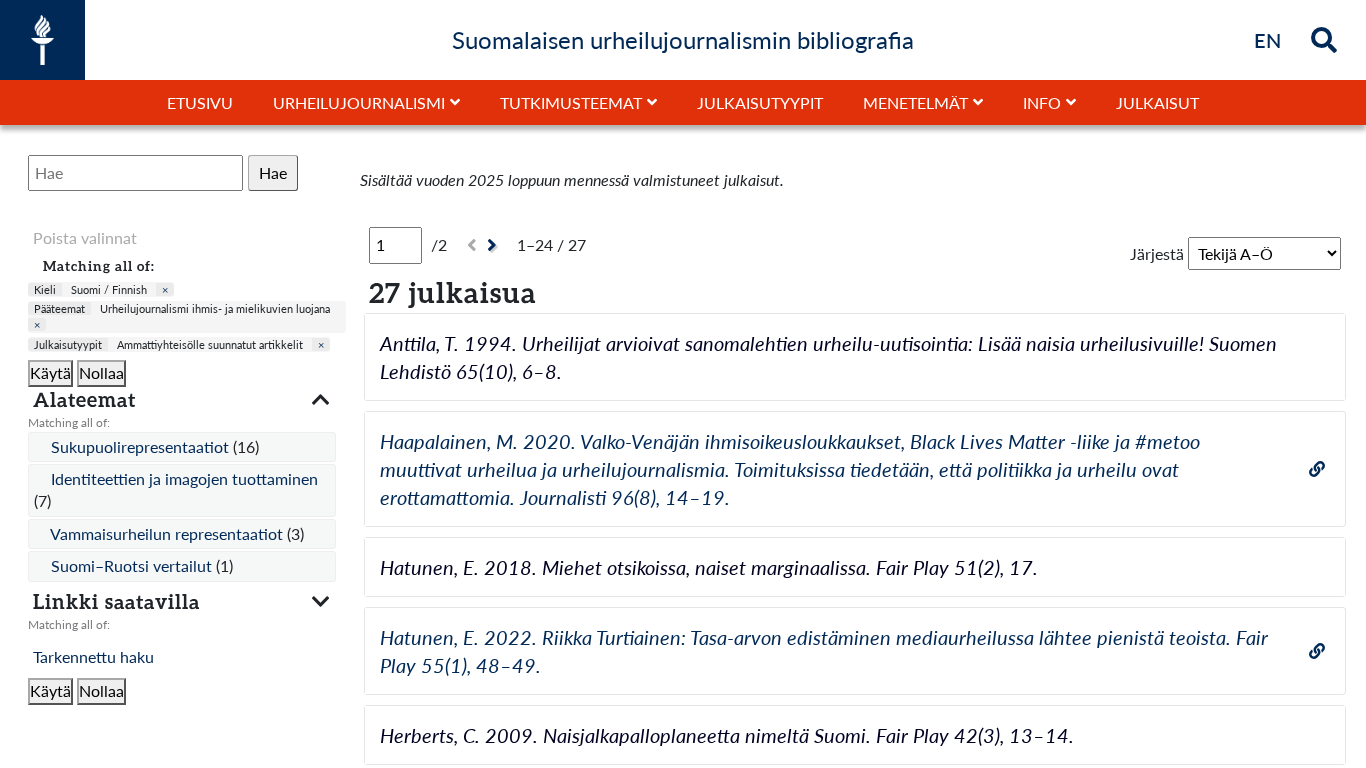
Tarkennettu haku (93, 656)
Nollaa (101, 372)
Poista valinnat (85, 237)
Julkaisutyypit (760, 102)
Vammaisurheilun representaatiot (168, 533)
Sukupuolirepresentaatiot (142, 446)
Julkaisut (1157, 102)
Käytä (50, 372)
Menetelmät (915, 102)
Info (1042, 102)
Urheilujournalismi (359, 102)
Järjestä (1157, 253)
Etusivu (200, 102)
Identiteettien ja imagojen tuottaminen (184, 478)
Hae (273, 172)
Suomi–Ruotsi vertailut (133, 565)
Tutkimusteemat (571, 102)
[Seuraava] (494, 245)
